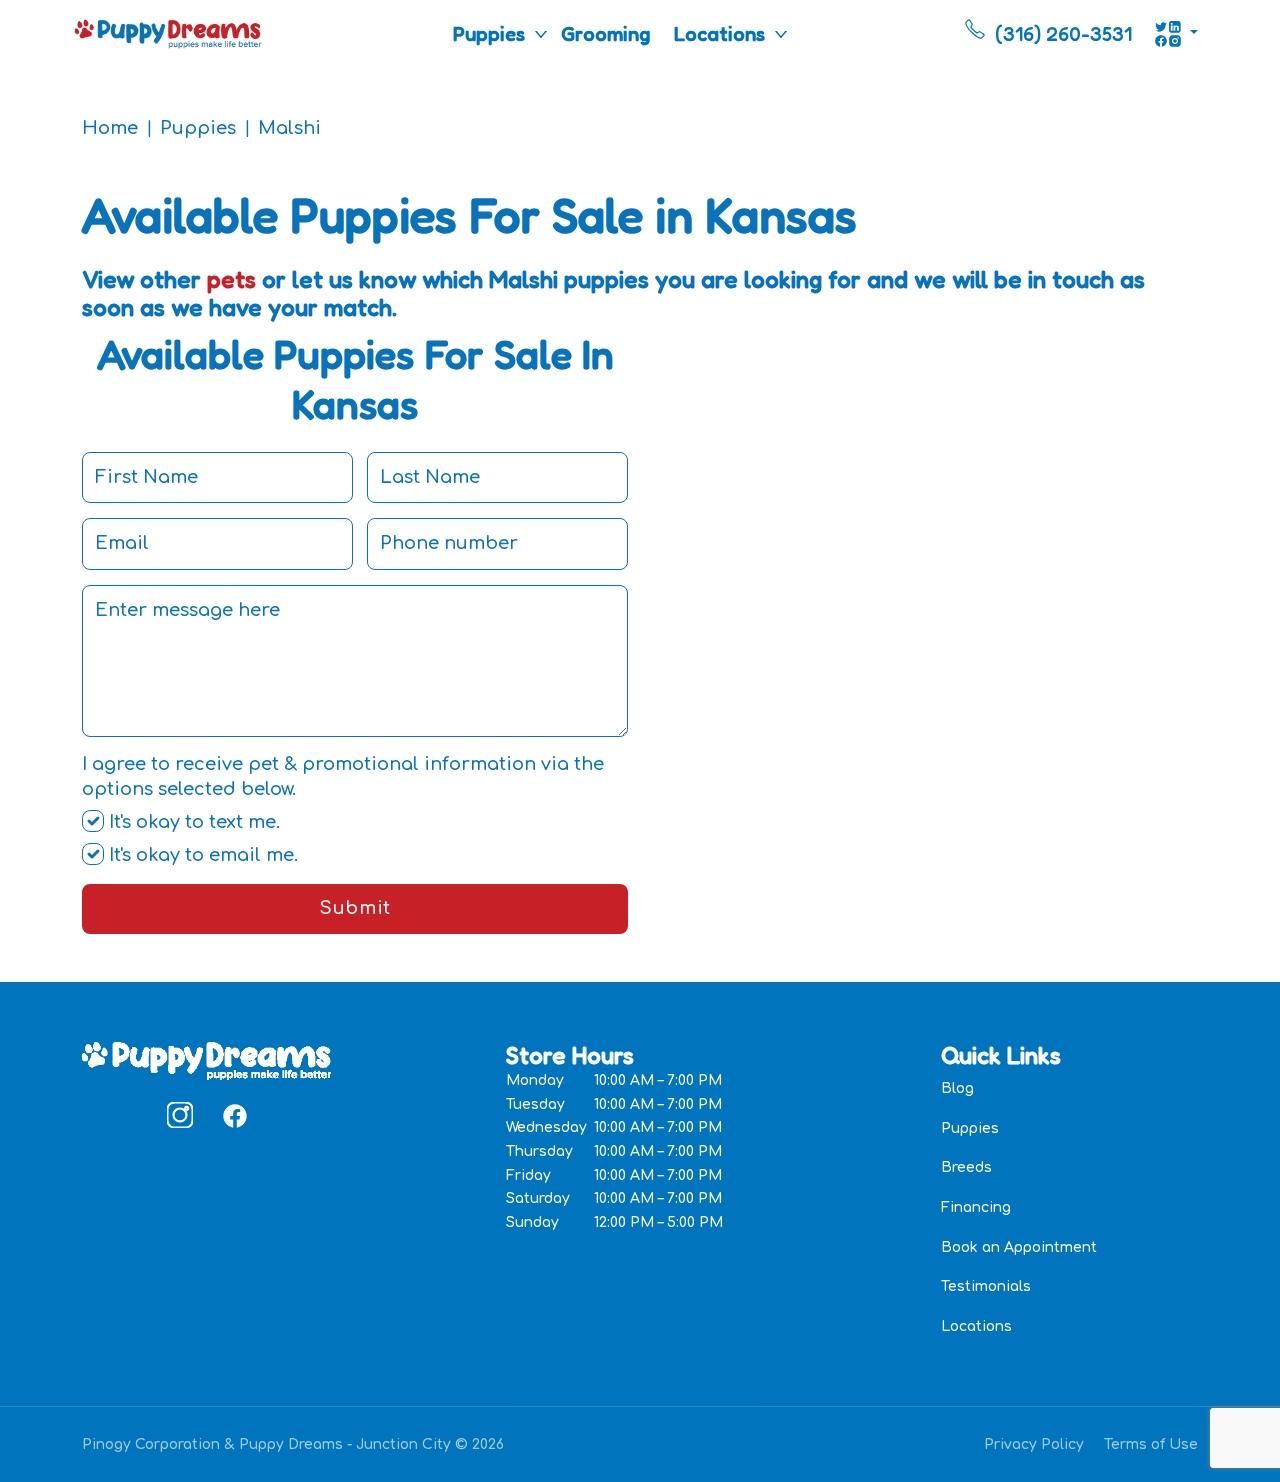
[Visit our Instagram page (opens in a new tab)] (180, 1115)
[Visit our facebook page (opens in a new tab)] (234, 1115)
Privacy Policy (1034, 1444)
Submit (354, 908)
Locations (719, 34)
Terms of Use (1151, 1444)
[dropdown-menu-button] (541, 34)
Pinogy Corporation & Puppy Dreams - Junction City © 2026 (293, 1444)
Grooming (605, 34)
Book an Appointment (1019, 1247)
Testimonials (986, 1286)
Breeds (966, 1167)
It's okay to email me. (201, 855)
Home (110, 128)
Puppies (489, 34)
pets (231, 279)
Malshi (289, 128)
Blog (957, 1088)
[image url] (168, 32)
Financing (976, 1207)
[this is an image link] (206, 1059)
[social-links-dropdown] (1176, 34)
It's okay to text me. (192, 822)
